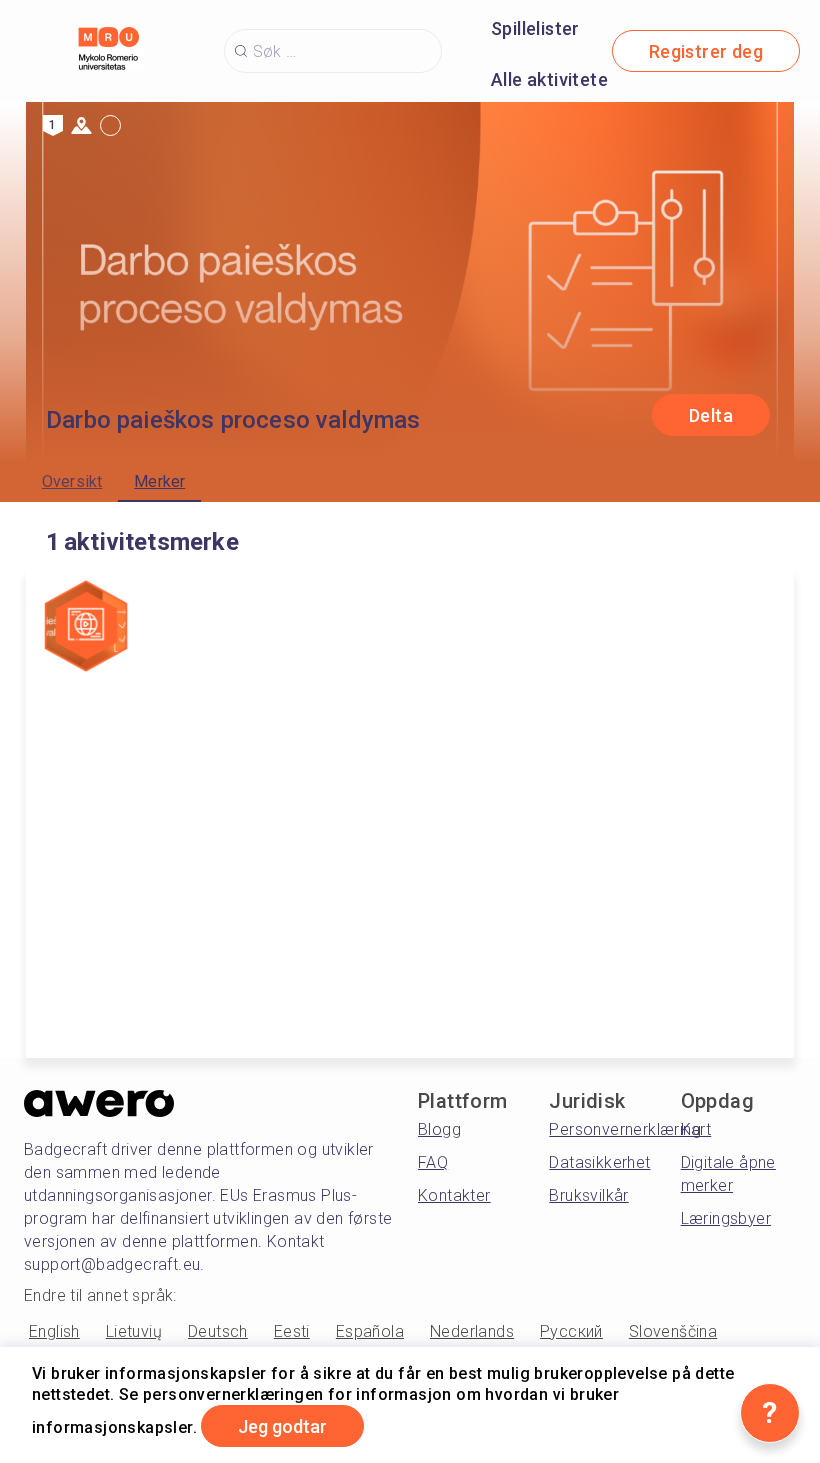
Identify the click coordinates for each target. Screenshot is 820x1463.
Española (370, 1331)
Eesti (292, 1331)
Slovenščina (673, 1331)
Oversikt (72, 481)
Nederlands (472, 1331)
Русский (571, 1331)
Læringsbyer (726, 1218)
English (54, 1331)
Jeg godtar (282, 1426)
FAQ (433, 1162)
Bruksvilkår (588, 1195)
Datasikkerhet (599, 1162)
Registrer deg (706, 51)
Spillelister (535, 28)
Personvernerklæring (625, 1129)
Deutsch (218, 1331)
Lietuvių (134, 1331)
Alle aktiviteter (553, 79)
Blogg (439, 1129)
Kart (696, 1129)
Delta (711, 415)
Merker (159, 481)
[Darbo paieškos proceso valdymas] (86, 628)
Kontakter (454, 1195)
